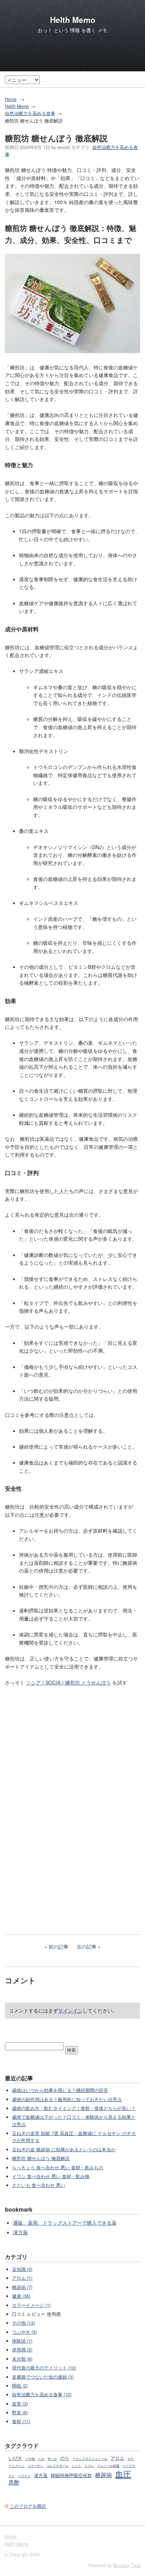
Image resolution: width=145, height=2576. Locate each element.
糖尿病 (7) (22, 2287)
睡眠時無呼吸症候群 (71, 2475)
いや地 (30, 2459)
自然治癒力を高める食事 (30, 113)
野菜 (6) (20, 2413)
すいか (52, 2459)
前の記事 (58, 1946)
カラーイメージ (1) (31, 2305)
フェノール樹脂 (108, 2466)
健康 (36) (21, 2296)
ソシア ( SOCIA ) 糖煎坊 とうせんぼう (68, 1682)
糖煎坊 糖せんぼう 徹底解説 (41, 2158)
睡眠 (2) (20, 2386)
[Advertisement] (72, 1845)
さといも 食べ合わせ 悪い (39, 2185)
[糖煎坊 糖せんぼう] (72, 351)
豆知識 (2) (22, 2269)
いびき (15, 2458)
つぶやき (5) (24, 2332)
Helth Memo (73, 20)
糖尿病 (103, 2475)
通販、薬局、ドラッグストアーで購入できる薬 (65, 2223)
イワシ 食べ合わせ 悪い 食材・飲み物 (51, 2176)
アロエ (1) (22, 2278)
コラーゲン (35, 2466)
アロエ (117, 2458)
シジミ (77, 2466)
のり (65, 2458)
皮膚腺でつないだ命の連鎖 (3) (43, 2377)
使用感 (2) (22, 2350)
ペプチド (24, 2476)
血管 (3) (20, 2404)
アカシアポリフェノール (90, 2459)
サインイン (70, 2010)
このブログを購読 (28, 2506)
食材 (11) (21, 2421)
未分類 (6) (22, 2359)
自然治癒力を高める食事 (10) (42, 2395)
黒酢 (14, 2482)
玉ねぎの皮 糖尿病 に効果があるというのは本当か (64, 2149)
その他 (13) (23, 2323)
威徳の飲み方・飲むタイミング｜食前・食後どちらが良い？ (74, 2108)
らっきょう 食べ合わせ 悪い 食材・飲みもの (58, 2167)
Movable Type (127, 2565)
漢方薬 (20, 2232)
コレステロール (58, 2466)
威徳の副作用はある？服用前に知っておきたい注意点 (67, 2099)
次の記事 (87, 1946)
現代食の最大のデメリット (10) (44, 2368)
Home (11, 99)
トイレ (89, 2466)
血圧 (123, 2474)
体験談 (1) (22, 2341)
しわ (41, 2459)
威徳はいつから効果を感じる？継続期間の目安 (60, 2090)
